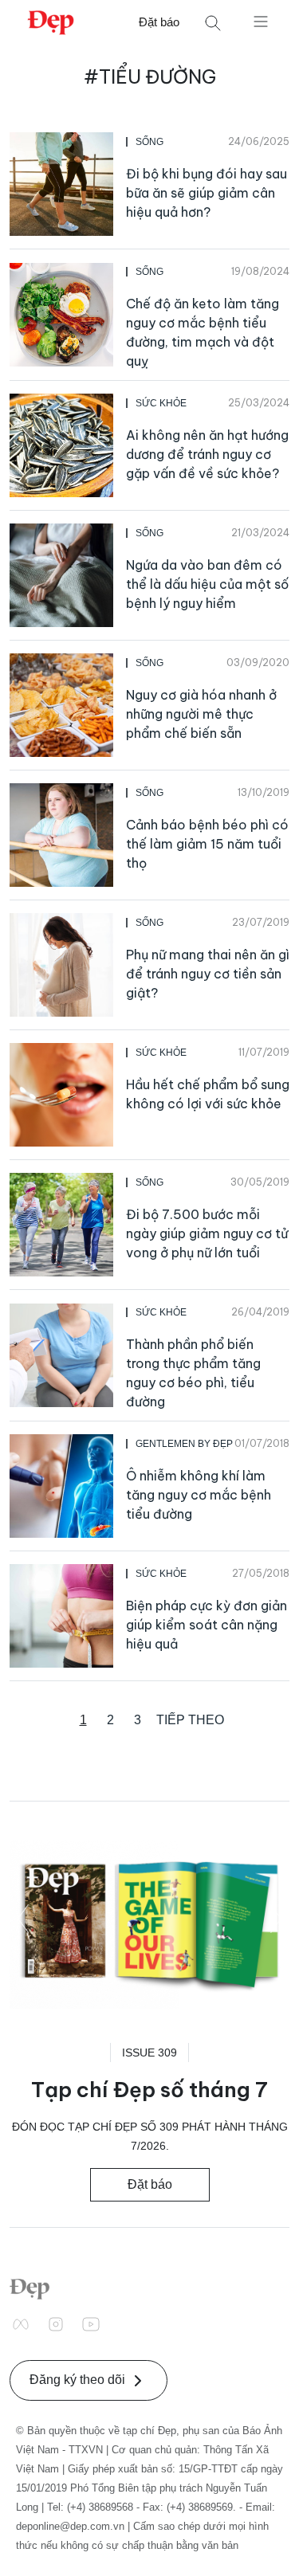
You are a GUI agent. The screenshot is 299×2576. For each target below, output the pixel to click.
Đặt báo (159, 22)
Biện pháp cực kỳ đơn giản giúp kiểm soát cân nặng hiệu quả (207, 1625)
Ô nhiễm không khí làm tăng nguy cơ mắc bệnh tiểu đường (199, 1495)
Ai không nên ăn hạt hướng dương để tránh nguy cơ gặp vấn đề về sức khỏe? (207, 454)
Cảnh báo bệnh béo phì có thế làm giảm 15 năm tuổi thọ (207, 844)
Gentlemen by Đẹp (184, 1444)
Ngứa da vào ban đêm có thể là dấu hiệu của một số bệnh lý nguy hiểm (207, 584)
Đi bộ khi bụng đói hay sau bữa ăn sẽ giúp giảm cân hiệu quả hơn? (207, 193)
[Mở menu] (261, 21)
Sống (149, 142)
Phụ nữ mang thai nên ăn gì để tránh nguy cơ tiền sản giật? (208, 974)
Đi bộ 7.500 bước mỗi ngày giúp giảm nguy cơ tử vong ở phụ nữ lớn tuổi (207, 1233)
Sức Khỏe (161, 403)
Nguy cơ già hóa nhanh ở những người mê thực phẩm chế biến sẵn (201, 714)
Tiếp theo (190, 1720)
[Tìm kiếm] (213, 23)
